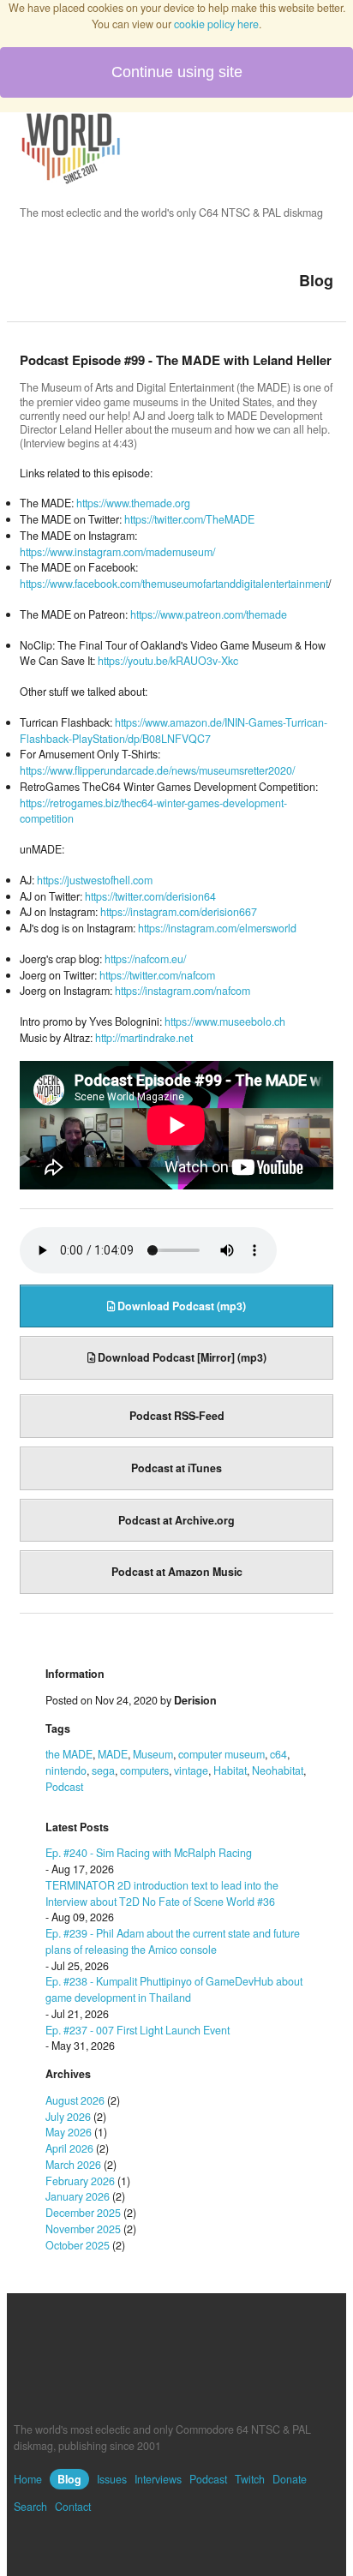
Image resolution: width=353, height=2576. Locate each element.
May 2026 (69, 2132)
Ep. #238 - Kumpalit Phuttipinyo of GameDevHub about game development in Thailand (174, 1989)
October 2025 (78, 2245)
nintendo (66, 1770)
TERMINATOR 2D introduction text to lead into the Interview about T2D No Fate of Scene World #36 (162, 1893)
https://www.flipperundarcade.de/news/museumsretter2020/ (157, 770)
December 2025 (83, 2213)
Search (30, 2507)
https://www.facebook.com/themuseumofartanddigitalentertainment (174, 584)
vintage (191, 1770)
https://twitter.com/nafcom (157, 975)
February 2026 (80, 2181)
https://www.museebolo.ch (225, 1021)
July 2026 (68, 2117)
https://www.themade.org (133, 503)
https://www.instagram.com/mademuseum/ (117, 552)
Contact (73, 2507)
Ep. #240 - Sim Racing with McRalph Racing (149, 1853)
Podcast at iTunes (176, 1468)
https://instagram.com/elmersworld (217, 928)
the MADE (69, 1754)
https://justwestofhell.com (95, 880)
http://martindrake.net (144, 1038)
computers (144, 1770)
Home (28, 2479)
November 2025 (83, 2229)
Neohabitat (278, 1770)
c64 (278, 1754)
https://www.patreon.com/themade (209, 614)
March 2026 (73, 2165)
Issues (112, 2479)
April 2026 (69, 2148)
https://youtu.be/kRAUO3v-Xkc (168, 661)
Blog (69, 2479)
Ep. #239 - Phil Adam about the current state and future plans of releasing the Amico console (173, 1941)
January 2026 (78, 2196)
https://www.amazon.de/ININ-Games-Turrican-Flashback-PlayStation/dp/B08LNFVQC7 (174, 731)
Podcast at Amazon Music (177, 1572)
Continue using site (177, 72)
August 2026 (75, 2100)
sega (103, 1770)
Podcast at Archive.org (176, 1520)
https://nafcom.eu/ (145, 959)
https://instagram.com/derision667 (179, 912)
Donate (290, 2479)
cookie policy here (216, 24)
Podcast (64, 1787)
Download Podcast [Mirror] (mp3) (181, 1357)
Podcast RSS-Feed (177, 1416)
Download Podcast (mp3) (180, 1306)
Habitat (230, 1770)
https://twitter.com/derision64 (150, 896)
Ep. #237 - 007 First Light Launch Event (138, 2030)
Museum (153, 1754)
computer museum (221, 1754)
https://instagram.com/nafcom (182, 991)
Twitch (250, 2479)
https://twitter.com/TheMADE (189, 519)
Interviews (158, 2479)
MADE (113, 1754)
